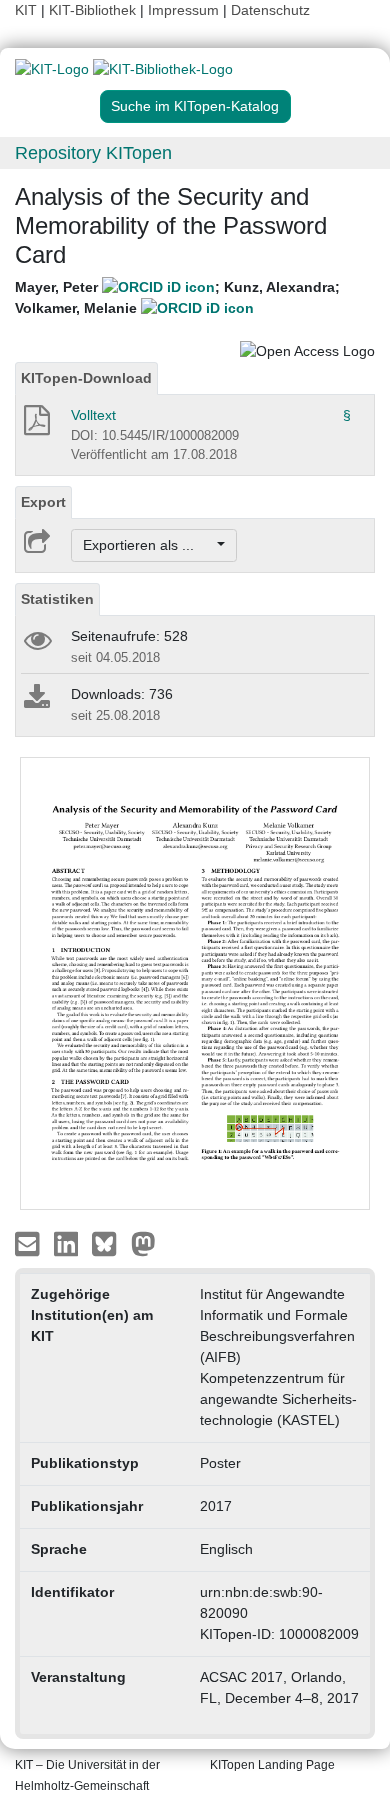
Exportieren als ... (148, 545)
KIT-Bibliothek (94, 10)
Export (43, 502)
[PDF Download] (35, 426)
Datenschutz (270, 10)
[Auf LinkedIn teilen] (68, 1242)
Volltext (93, 415)
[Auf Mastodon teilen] (143, 1242)
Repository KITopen (93, 153)
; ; (177, 297)
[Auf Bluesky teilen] (109, 1242)
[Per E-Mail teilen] (29, 1242)
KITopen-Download (86, 378)
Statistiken (57, 599)
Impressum (183, 10)
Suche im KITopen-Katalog (195, 106)
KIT (26, 10)
